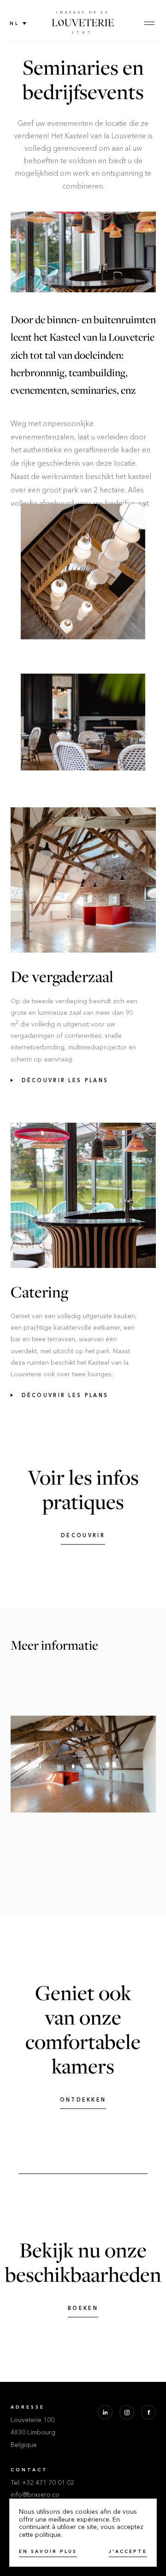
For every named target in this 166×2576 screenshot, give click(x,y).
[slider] (83, 1764)
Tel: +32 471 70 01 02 (42, 2483)
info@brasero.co (35, 2495)
